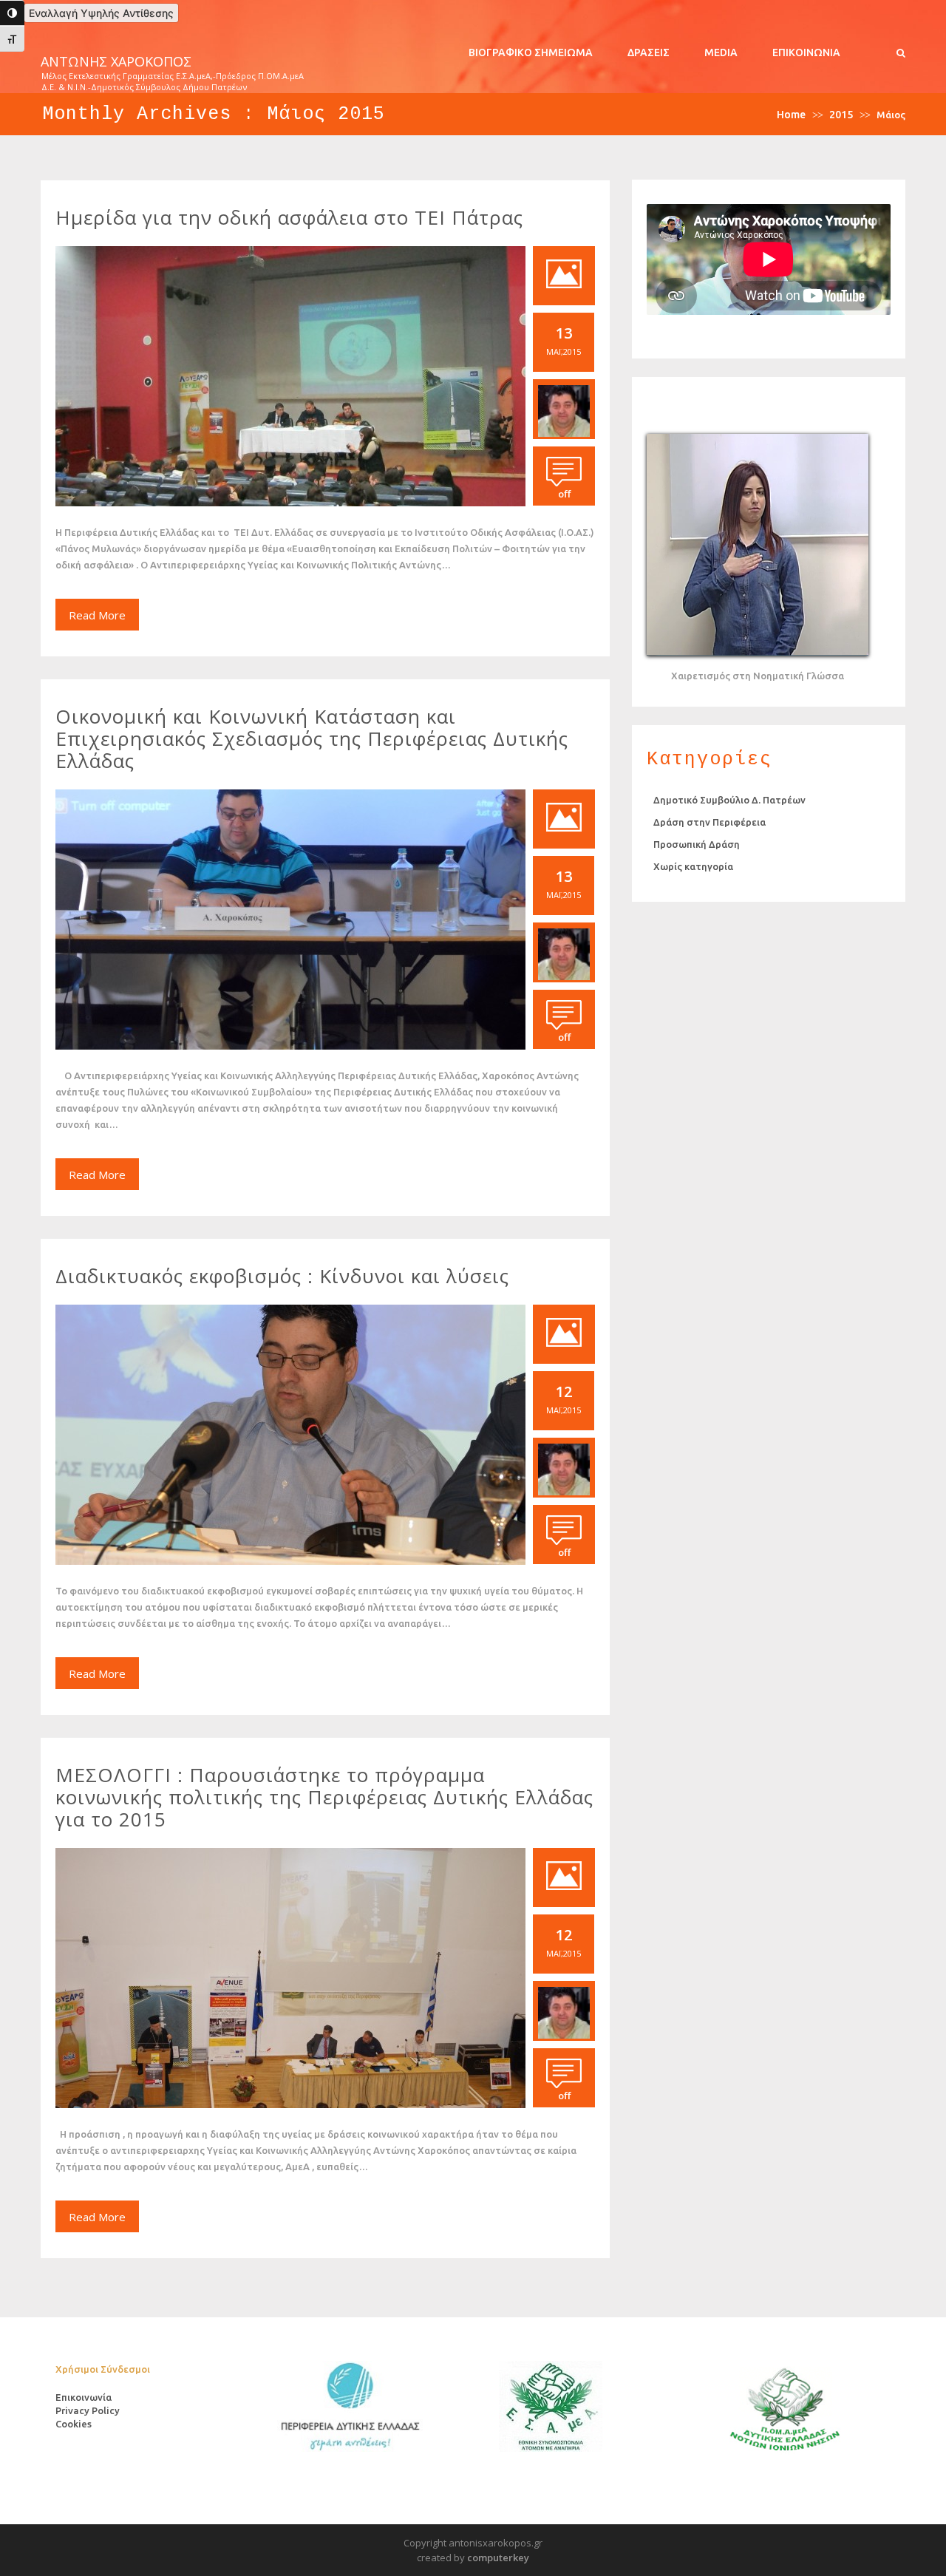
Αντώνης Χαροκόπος (116, 62)
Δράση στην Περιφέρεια (709, 822)
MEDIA (721, 52)
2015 (841, 115)
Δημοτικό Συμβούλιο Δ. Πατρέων (729, 800)
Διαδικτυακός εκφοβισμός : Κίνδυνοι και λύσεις (282, 1276)
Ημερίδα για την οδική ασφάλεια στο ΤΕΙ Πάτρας (289, 217)
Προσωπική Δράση (697, 844)
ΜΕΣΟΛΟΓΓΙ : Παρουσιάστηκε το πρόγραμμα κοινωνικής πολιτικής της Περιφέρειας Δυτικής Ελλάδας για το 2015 (324, 1797)
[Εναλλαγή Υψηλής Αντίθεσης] (12, 13)
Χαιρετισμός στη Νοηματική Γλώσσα (758, 676)
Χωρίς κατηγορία (693, 866)
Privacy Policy (88, 2410)
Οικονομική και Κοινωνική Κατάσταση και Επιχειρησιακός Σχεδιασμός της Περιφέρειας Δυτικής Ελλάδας (312, 738)
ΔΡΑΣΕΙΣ (649, 52)
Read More (97, 615)
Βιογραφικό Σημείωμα (531, 52)
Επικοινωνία (806, 52)
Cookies (74, 2424)
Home (791, 115)
